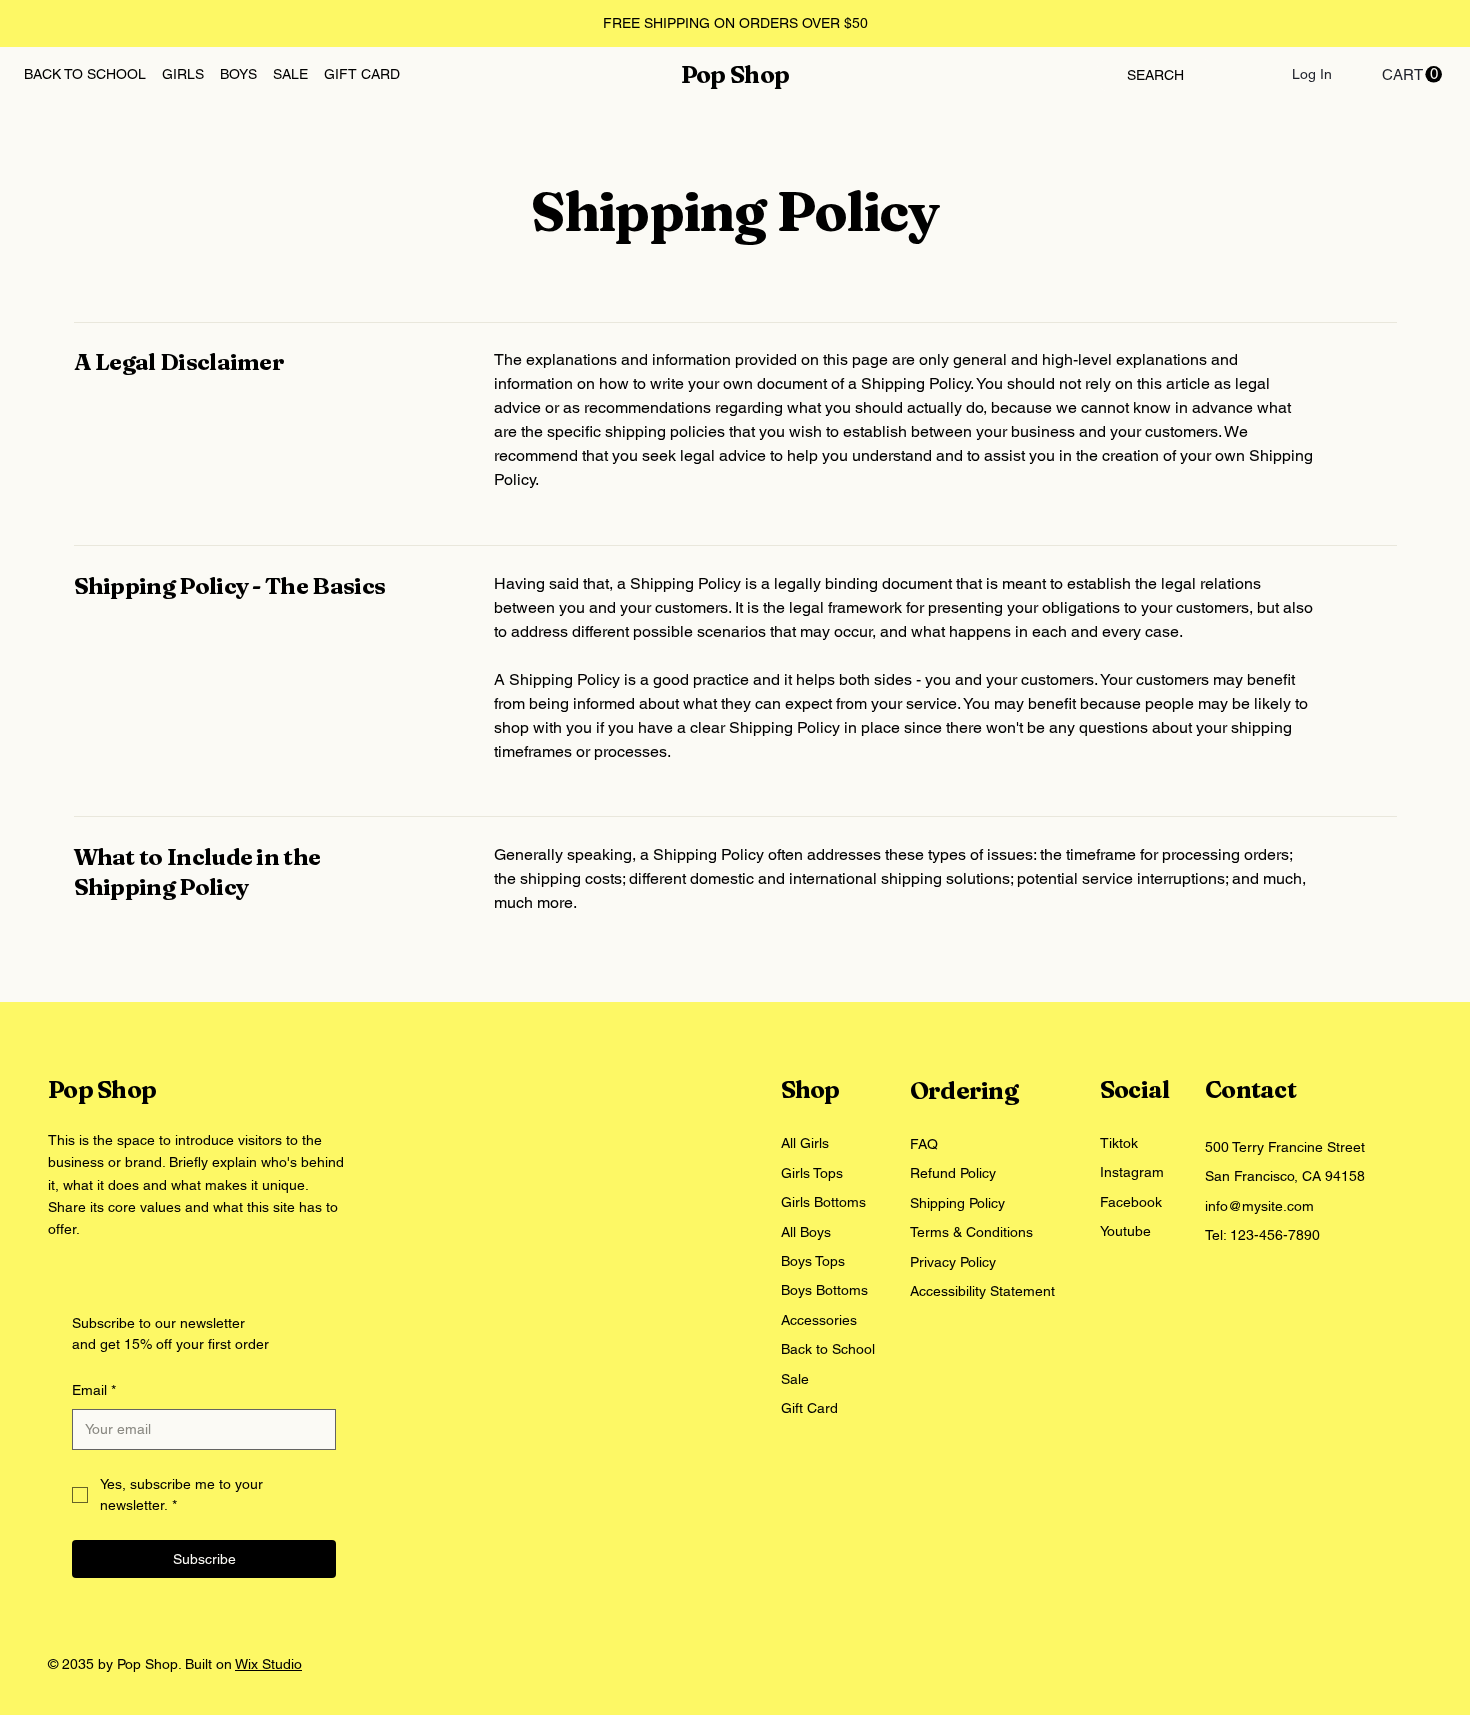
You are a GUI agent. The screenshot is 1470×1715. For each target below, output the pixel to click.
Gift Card (809, 1408)
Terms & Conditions (971, 1232)
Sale (795, 1379)
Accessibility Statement (982, 1291)
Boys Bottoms (824, 1290)
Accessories (819, 1320)
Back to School (828, 1349)
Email (94, 1390)
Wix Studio (268, 1664)
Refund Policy (953, 1173)
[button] (1412, 74)
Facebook (1131, 1202)
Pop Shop (735, 74)
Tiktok (1119, 1143)
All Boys (806, 1232)
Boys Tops (813, 1261)
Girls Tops (812, 1173)
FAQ (924, 1144)
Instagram (1132, 1172)
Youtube (1125, 1231)
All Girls (805, 1143)
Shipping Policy (957, 1203)
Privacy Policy (953, 1262)
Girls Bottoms (825, 1202)
